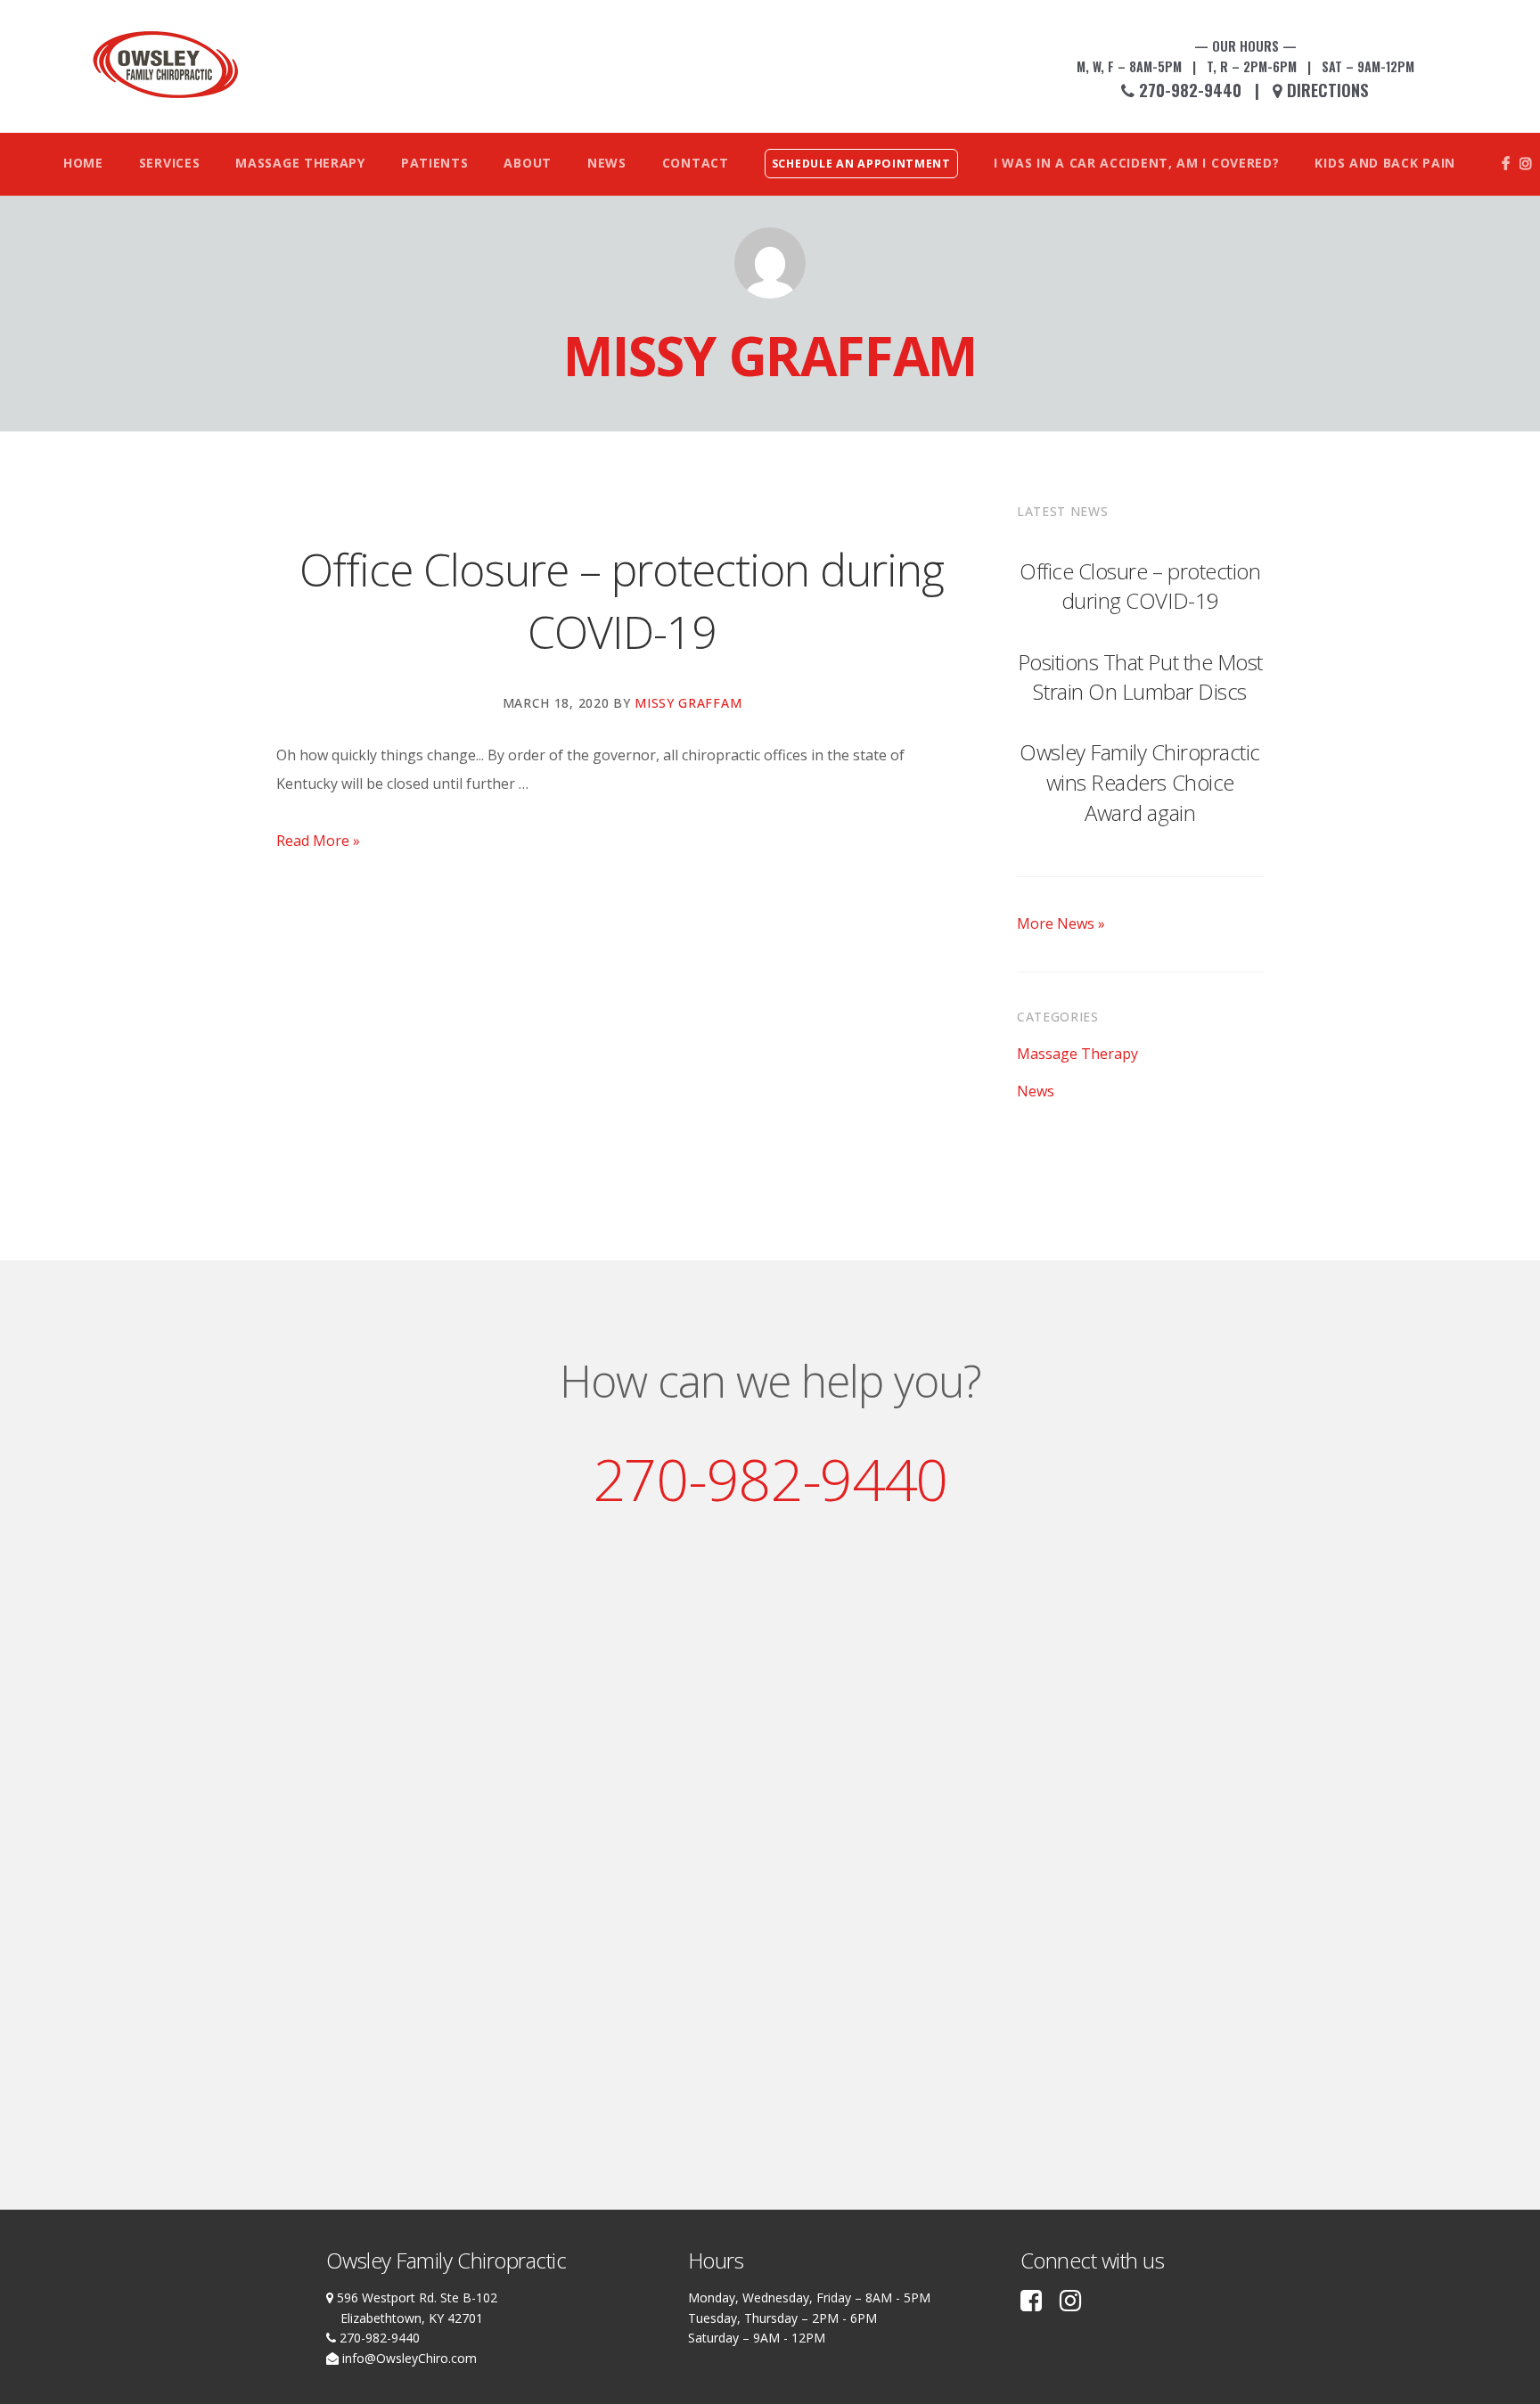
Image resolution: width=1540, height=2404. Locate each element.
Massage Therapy (1077, 1054)
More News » (1061, 923)
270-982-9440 (1188, 90)
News (1036, 1091)
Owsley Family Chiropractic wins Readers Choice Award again (1140, 782)
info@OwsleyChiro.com (408, 2358)
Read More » (318, 841)
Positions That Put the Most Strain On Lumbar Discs (1140, 677)
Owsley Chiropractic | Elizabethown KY (166, 65)
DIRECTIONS (1328, 90)
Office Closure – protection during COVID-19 (1140, 586)
